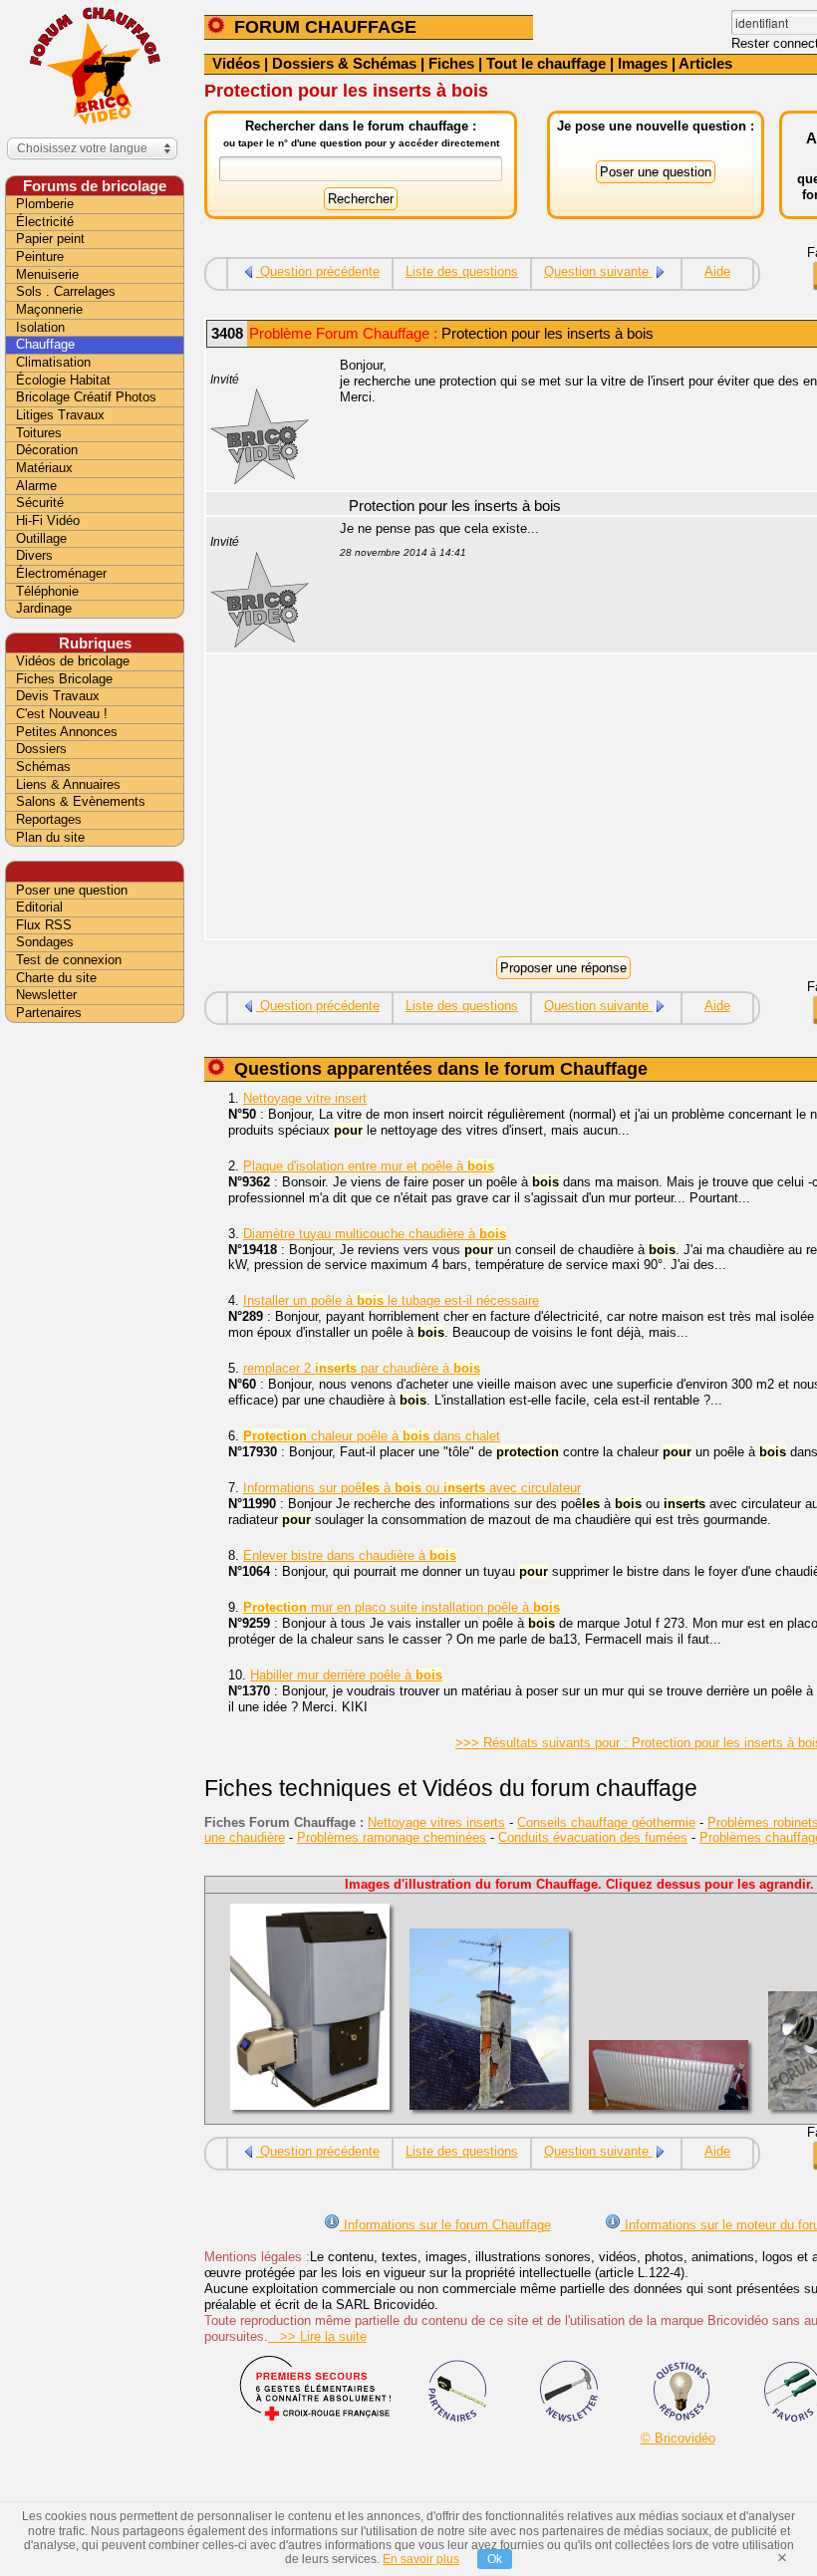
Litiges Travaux (60, 415)
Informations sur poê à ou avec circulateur (412, 1488)
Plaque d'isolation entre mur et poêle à (369, 1166)
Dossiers (41, 749)
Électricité (45, 222)
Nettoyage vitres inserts (436, 1822)
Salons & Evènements (81, 801)
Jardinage (44, 608)
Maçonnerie (49, 309)
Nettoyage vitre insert (305, 1098)
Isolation (40, 327)
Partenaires (49, 1013)
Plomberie (45, 204)
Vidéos (236, 63)
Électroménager (61, 573)
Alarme (36, 486)
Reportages (49, 819)
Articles (705, 63)
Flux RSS (44, 925)
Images (643, 63)
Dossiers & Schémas (344, 63)
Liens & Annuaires (68, 784)
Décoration (47, 450)
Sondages (45, 942)
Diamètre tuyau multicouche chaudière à (375, 1234)
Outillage (41, 538)
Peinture (40, 257)
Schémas (43, 767)
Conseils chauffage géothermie (606, 1822)
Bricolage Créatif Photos (86, 397)
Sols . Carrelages (66, 291)
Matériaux (44, 468)
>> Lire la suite (317, 2336)
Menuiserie (47, 274)
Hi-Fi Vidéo (48, 520)
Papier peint (50, 239)
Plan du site (50, 837)
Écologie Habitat (63, 380)
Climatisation (53, 362)
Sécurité (40, 503)
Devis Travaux (58, 696)
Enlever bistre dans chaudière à (350, 1555)
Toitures (39, 433)
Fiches (451, 63)
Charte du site (56, 978)
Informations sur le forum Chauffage (445, 2225)
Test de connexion (69, 960)
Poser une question (72, 890)
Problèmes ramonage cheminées (392, 1837)
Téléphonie (47, 591)
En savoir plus (421, 2559)
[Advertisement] (95, 1342)
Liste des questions (462, 271)
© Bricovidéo (678, 2438)
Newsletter (46, 995)
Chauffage (45, 344)
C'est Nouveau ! (62, 714)
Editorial (39, 907)
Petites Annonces (67, 732)
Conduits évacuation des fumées (593, 1837)
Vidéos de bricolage (73, 661)
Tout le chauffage (546, 63)
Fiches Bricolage (64, 679)
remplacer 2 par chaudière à (362, 1368)
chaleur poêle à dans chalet (372, 1436)
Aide (717, 271)
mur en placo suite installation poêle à (402, 1607)
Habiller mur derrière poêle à (346, 1675)
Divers (34, 555)
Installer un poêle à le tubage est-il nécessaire (391, 1300)
